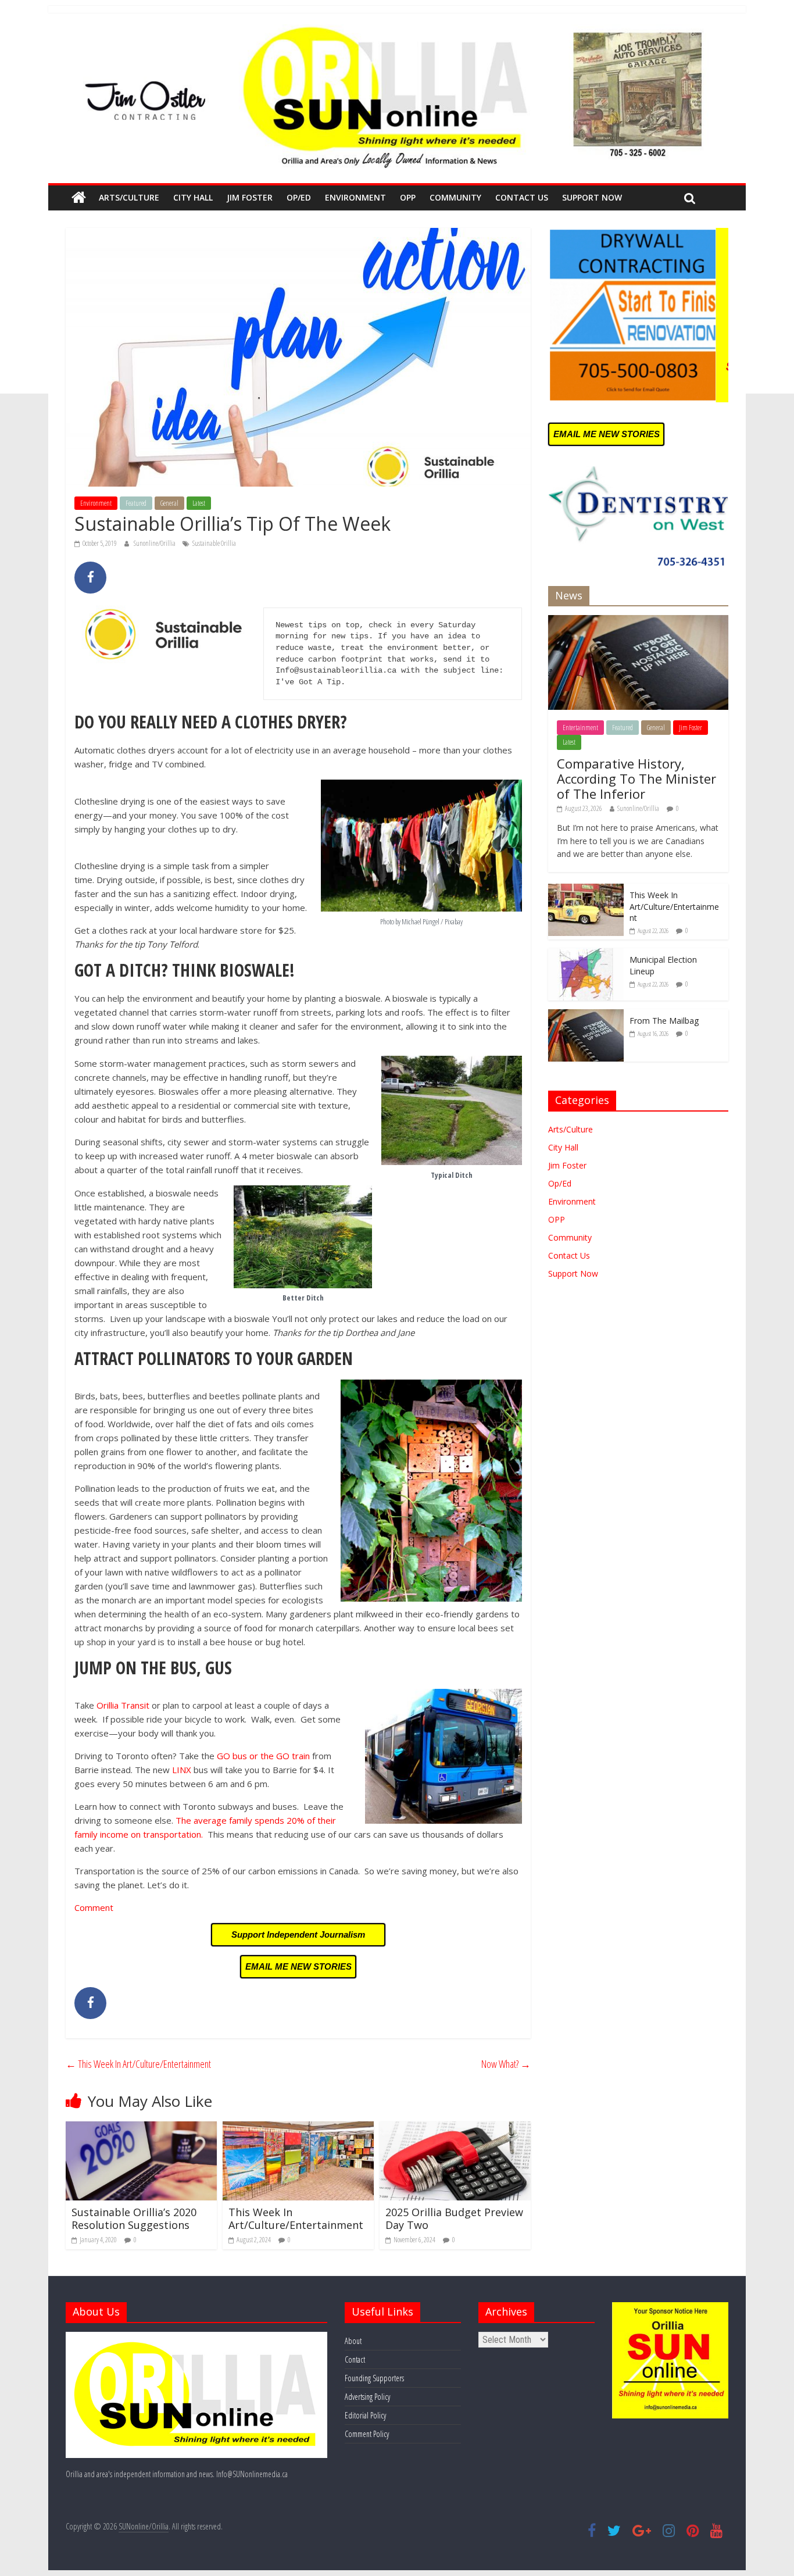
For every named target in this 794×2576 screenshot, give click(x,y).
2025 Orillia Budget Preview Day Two (454, 2218)
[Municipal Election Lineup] (586, 954)
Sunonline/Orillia (155, 543)
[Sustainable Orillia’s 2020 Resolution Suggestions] (141, 2128)
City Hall (193, 197)
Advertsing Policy (367, 2397)
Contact (355, 2359)
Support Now (592, 197)
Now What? (506, 2064)
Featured (136, 503)
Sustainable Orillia (214, 543)
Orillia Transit (123, 1705)
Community (455, 197)
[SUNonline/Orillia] (79, 198)
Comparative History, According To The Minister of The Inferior (636, 779)
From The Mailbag (664, 1021)
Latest (199, 503)
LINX (183, 1770)
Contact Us (522, 197)
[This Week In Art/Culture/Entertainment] (298, 2128)
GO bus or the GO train (263, 1756)
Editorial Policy (365, 2415)
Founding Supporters (374, 2378)
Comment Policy (367, 2434)
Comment (94, 1907)
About (353, 2341)
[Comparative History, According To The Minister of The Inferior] (638, 621)
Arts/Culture (129, 197)
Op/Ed (299, 197)
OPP (408, 197)
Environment (355, 197)
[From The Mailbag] (586, 1015)
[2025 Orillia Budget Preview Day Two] (455, 2128)
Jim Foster (250, 197)
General (169, 503)
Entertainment (580, 728)
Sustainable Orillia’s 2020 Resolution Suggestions (134, 2218)
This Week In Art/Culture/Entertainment (138, 2064)
